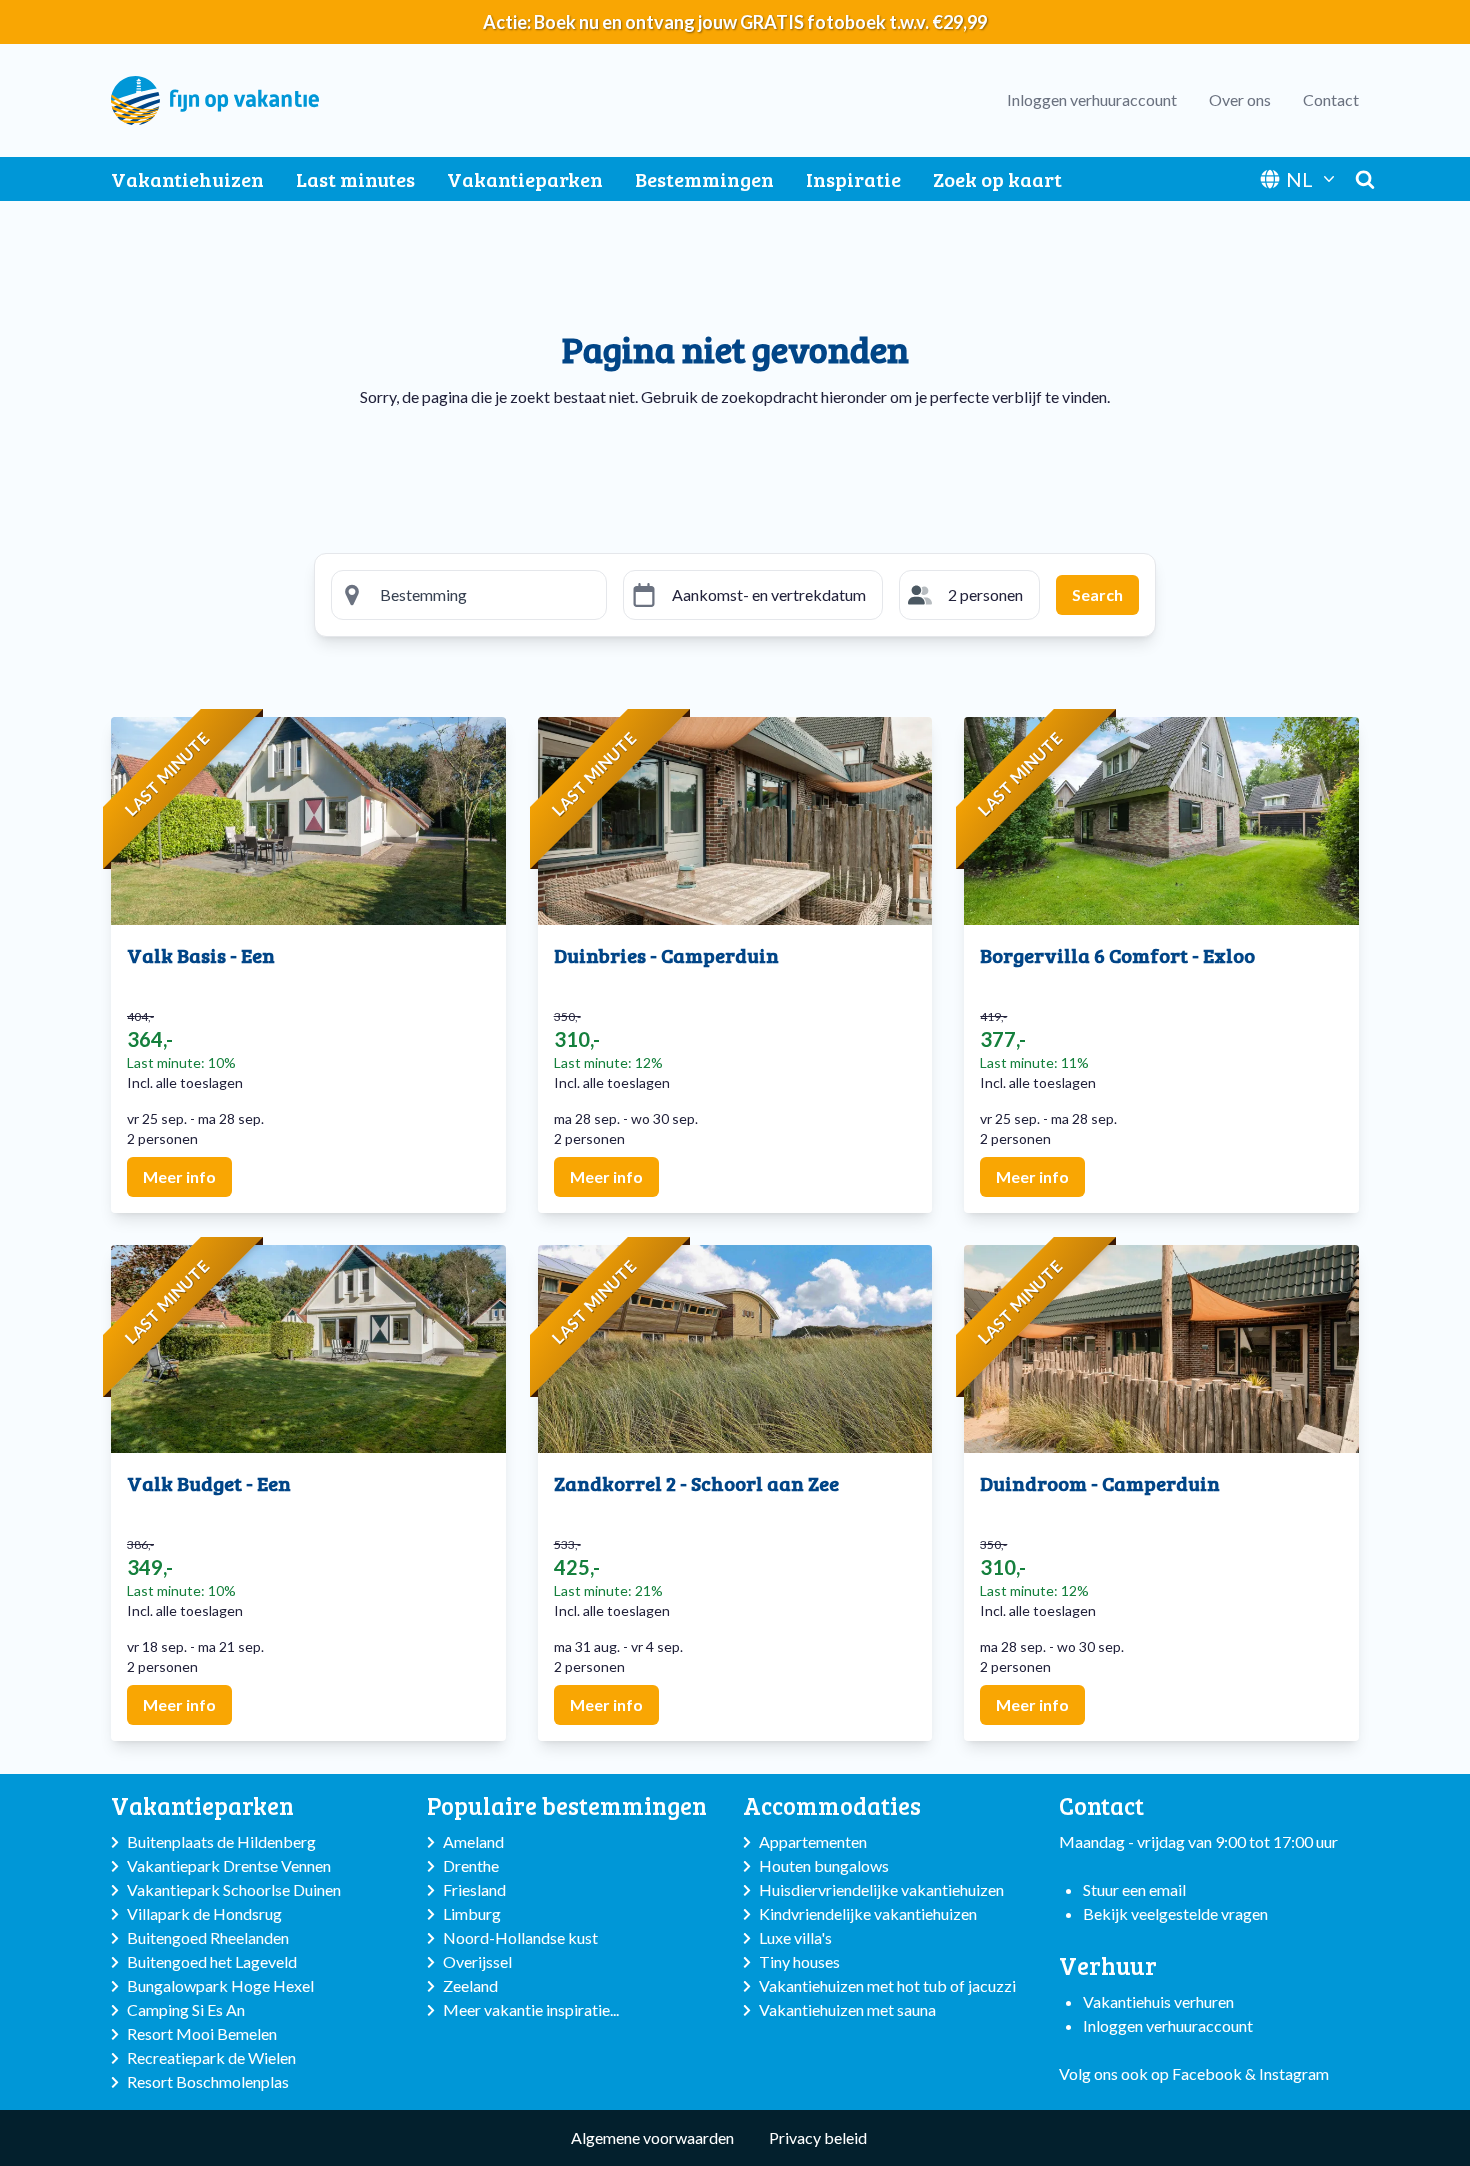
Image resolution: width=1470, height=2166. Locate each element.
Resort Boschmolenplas (208, 2081)
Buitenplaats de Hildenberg (221, 1841)
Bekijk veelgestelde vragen (1175, 1913)
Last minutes (355, 179)
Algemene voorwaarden (652, 2137)
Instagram (1294, 2073)
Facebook (1207, 2073)
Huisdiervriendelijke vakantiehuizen (881, 1889)
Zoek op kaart (997, 179)
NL (1299, 179)
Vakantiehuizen (187, 179)
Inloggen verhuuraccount (1092, 99)
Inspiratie (853, 179)
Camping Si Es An (186, 2009)
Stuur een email (1134, 1889)
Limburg (472, 1913)
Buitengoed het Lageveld (212, 1961)
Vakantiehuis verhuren (1158, 2001)
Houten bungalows (824, 1865)
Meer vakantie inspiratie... (531, 2009)
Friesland (474, 1889)
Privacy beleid (818, 2137)
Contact (1331, 99)
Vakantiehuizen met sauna (847, 2009)
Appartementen (813, 1841)
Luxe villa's (795, 1937)
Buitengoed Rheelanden (208, 1937)
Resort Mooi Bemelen (202, 2033)
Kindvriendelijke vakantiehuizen (868, 1913)
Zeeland (470, 1985)
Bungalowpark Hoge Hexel (220, 1985)
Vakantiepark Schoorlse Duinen (234, 1889)
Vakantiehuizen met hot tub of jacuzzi (887, 1985)
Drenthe (471, 1865)
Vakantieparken (525, 179)
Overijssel (477, 1961)
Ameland (473, 1841)
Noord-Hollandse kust (520, 1937)
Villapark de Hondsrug (204, 1913)
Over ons (1240, 99)
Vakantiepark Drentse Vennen (229, 1865)
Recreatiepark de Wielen (211, 2057)
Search (1097, 594)
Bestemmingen (704, 179)
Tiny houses (799, 1961)
